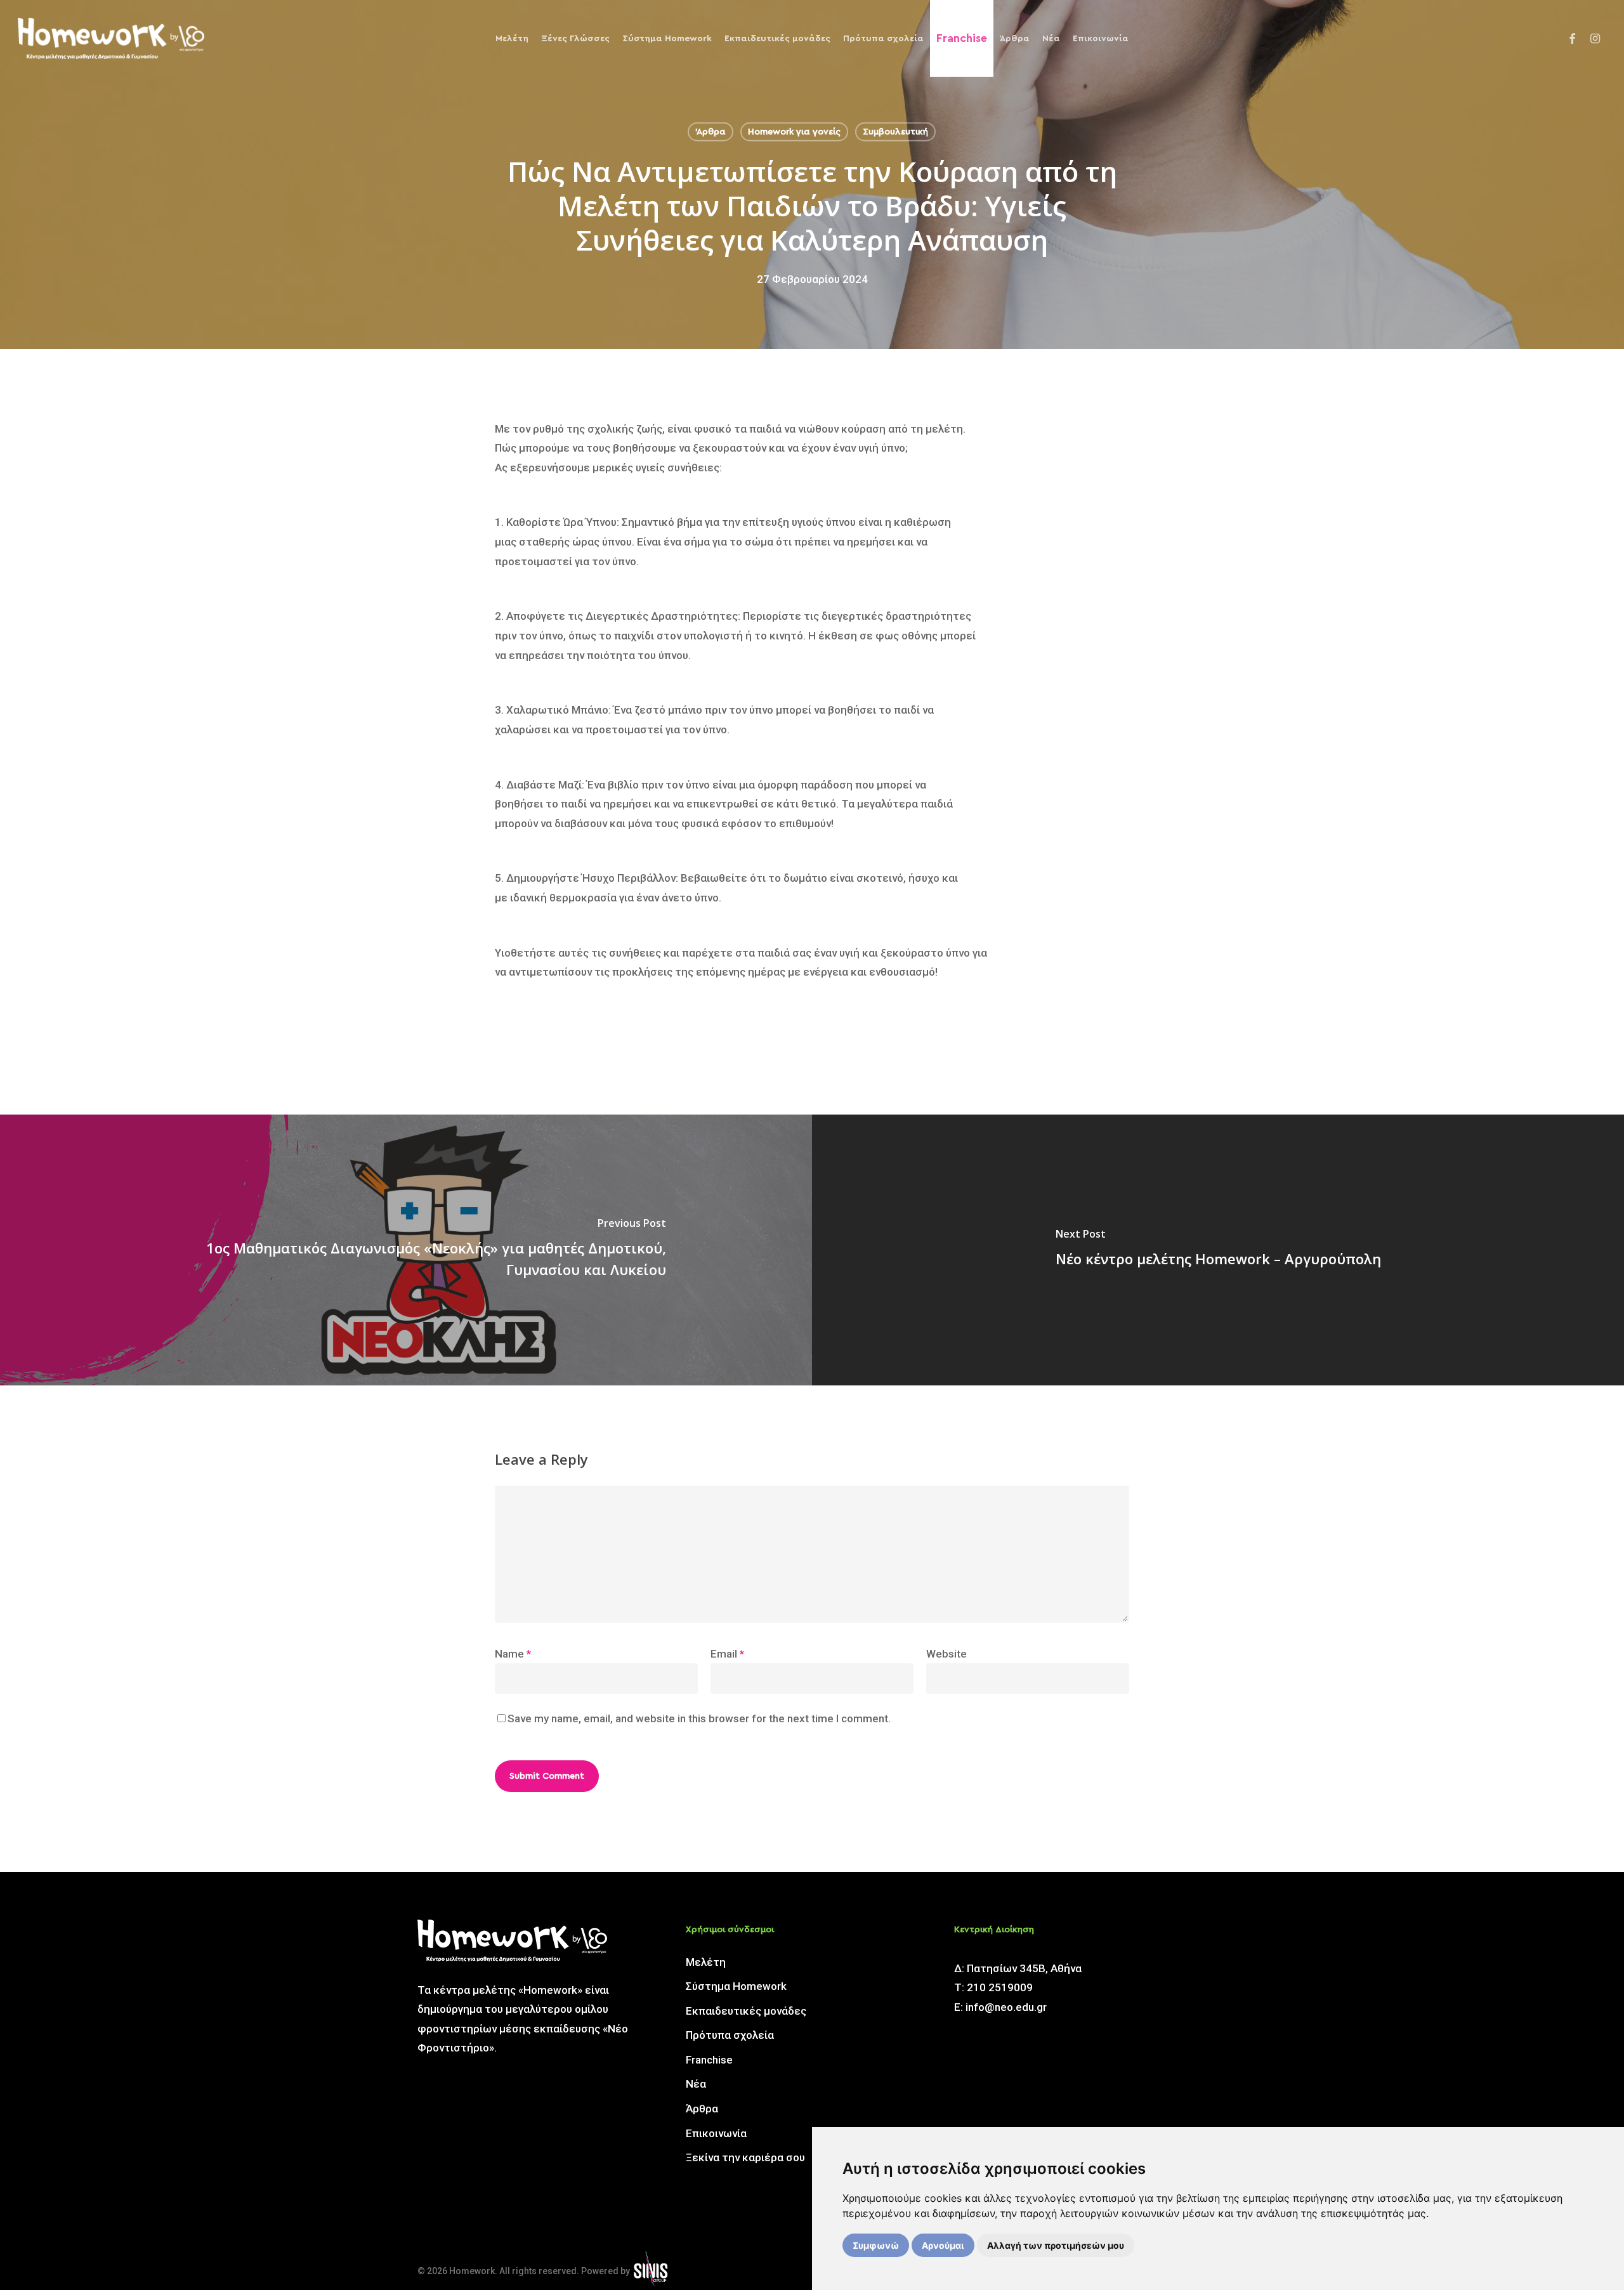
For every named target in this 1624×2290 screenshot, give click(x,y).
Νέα (696, 2084)
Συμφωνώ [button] (876, 2245)
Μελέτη (706, 1962)
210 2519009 (1000, 1987)
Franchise (709, 2060)
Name (513, 1654)
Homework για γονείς (794, 132)
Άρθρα (702, 2109)
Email (727, 1654)
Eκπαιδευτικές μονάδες (746, 2011)
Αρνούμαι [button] (943, 2245)
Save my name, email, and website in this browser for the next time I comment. (699, 1718)
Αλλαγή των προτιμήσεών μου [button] (1056, 2245)
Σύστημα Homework (736, 1986)
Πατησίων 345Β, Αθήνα (1024, 1968)
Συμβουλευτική (895, 132)
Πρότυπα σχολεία (730, 2035)
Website (946, 1654)
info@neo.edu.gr (1006, 2007)
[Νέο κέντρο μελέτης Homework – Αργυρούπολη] (1218, 1250)
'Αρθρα (710, 132)
